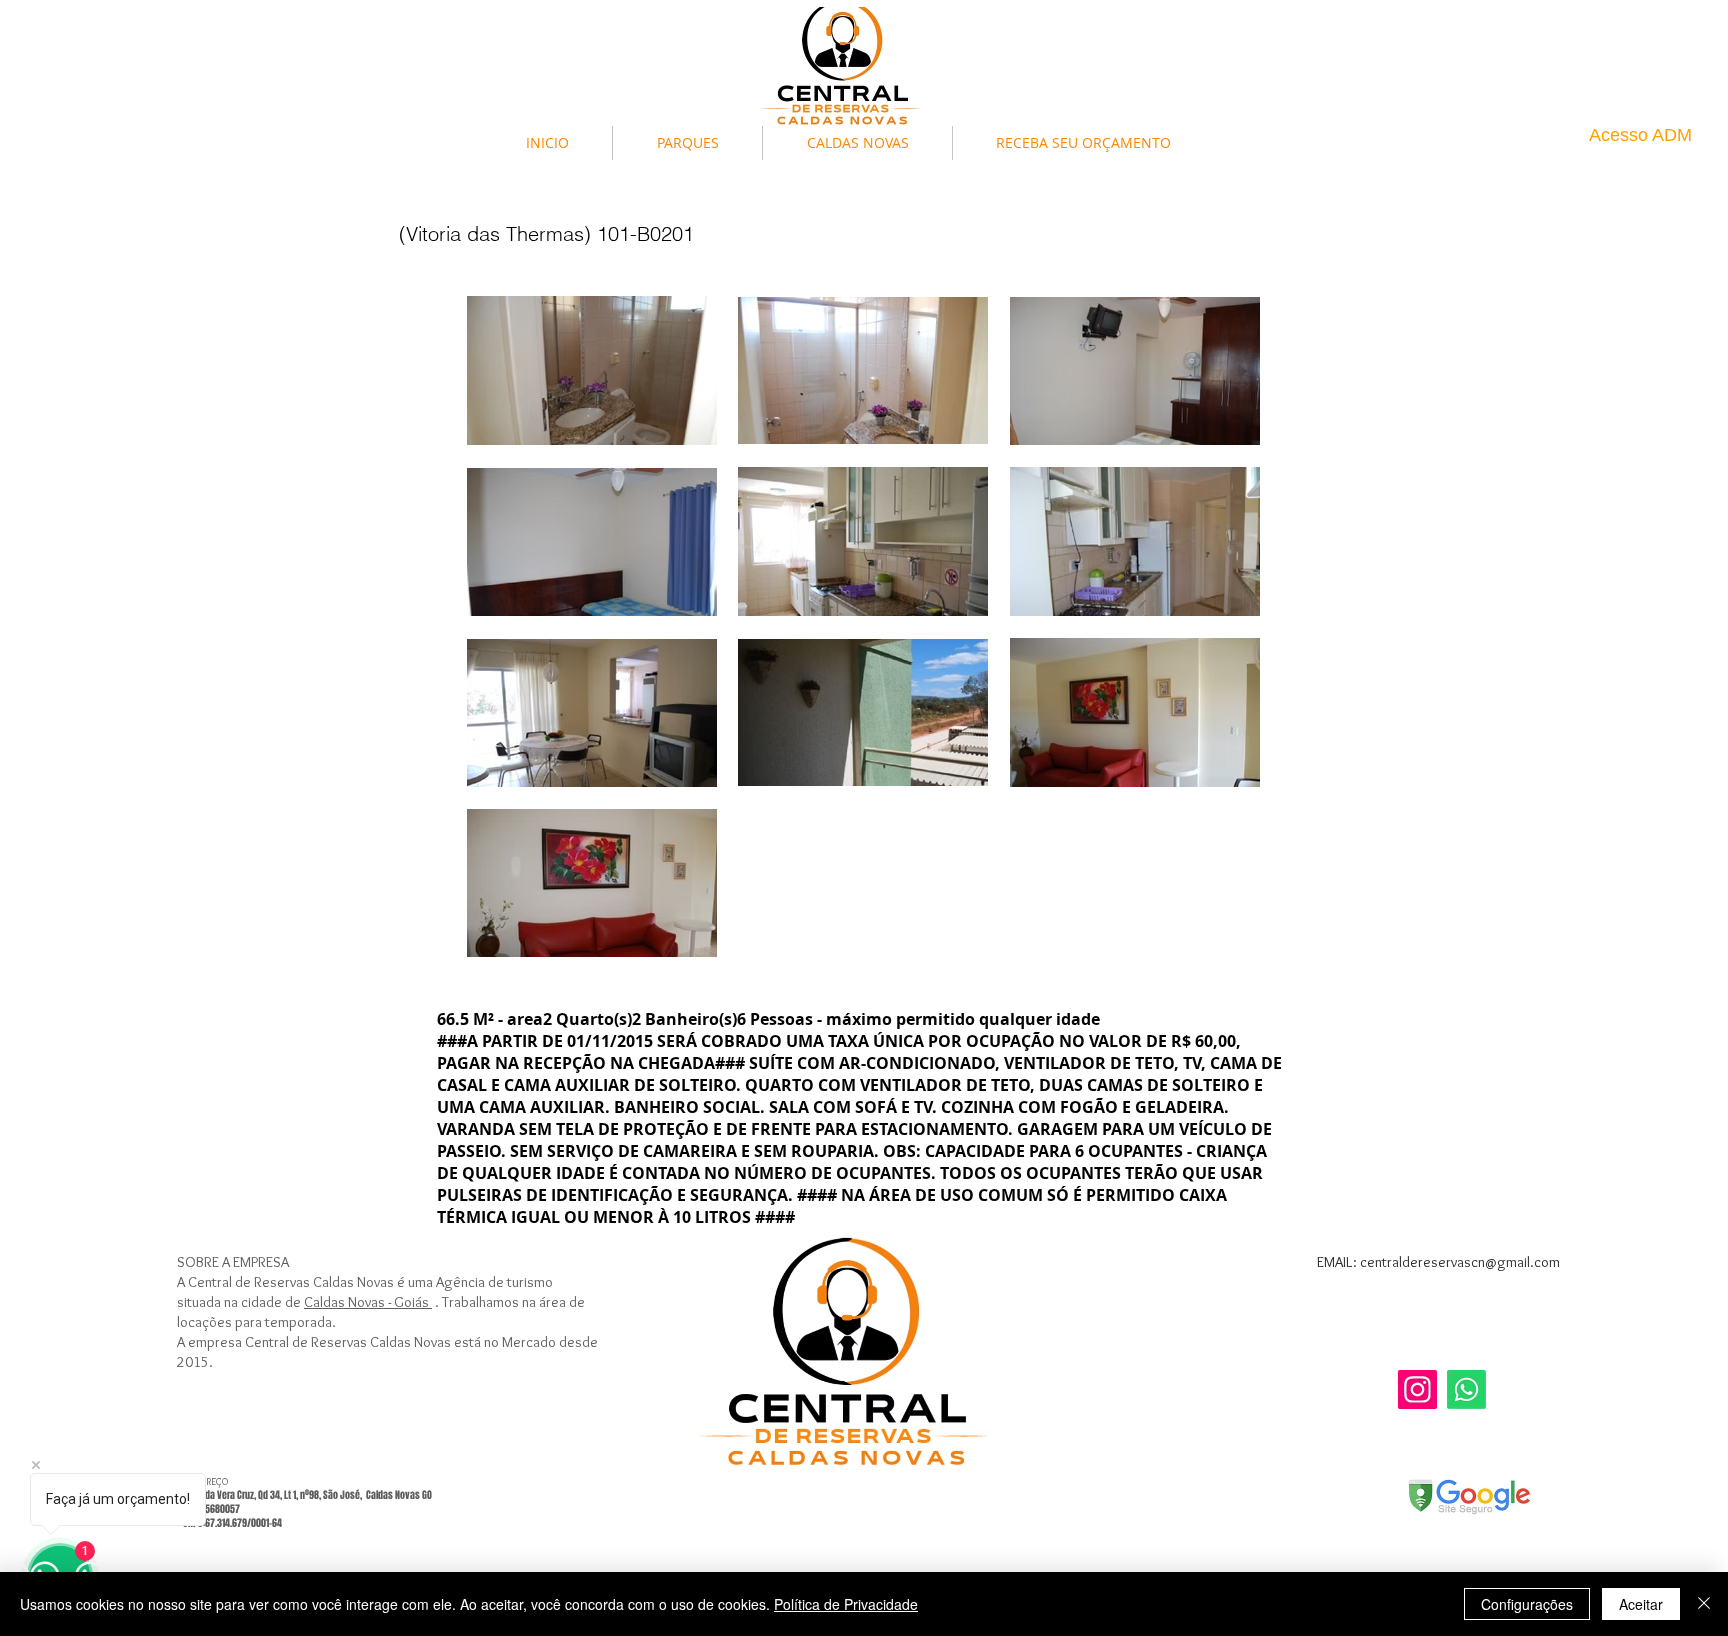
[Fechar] (1704, 1604)
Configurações (1527, 1604)
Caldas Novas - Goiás (368, 1302)
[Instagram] (1417, 1389)
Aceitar (1641, 1604)
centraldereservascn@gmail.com (1460, 1262)
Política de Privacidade (846, 1604)
